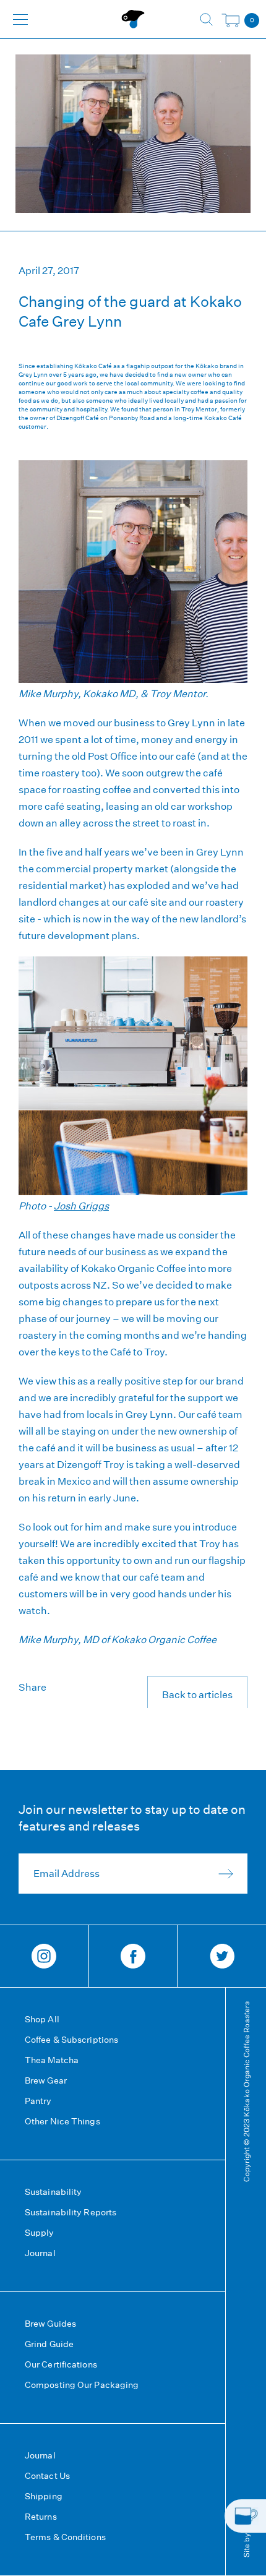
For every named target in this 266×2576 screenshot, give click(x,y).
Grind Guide (49, 2344)
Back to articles (197, 1695)
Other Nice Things (62, 2121)
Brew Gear (46, 2080)
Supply (40, 2233)
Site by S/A (246, 2537)
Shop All (42, 2019)
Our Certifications (61, 2364)
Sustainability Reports (71, 2212)
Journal (40, 2253)
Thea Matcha (52, 2060)
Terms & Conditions (65, 2537)
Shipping (44, 2496)
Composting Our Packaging (82, 2385)
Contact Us (47, 2476)
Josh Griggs (81, 1206)
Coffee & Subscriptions (71, 2040)
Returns (41, 2517)
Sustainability (53, 2192)
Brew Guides (50, 2324)
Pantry (38, 2101)
